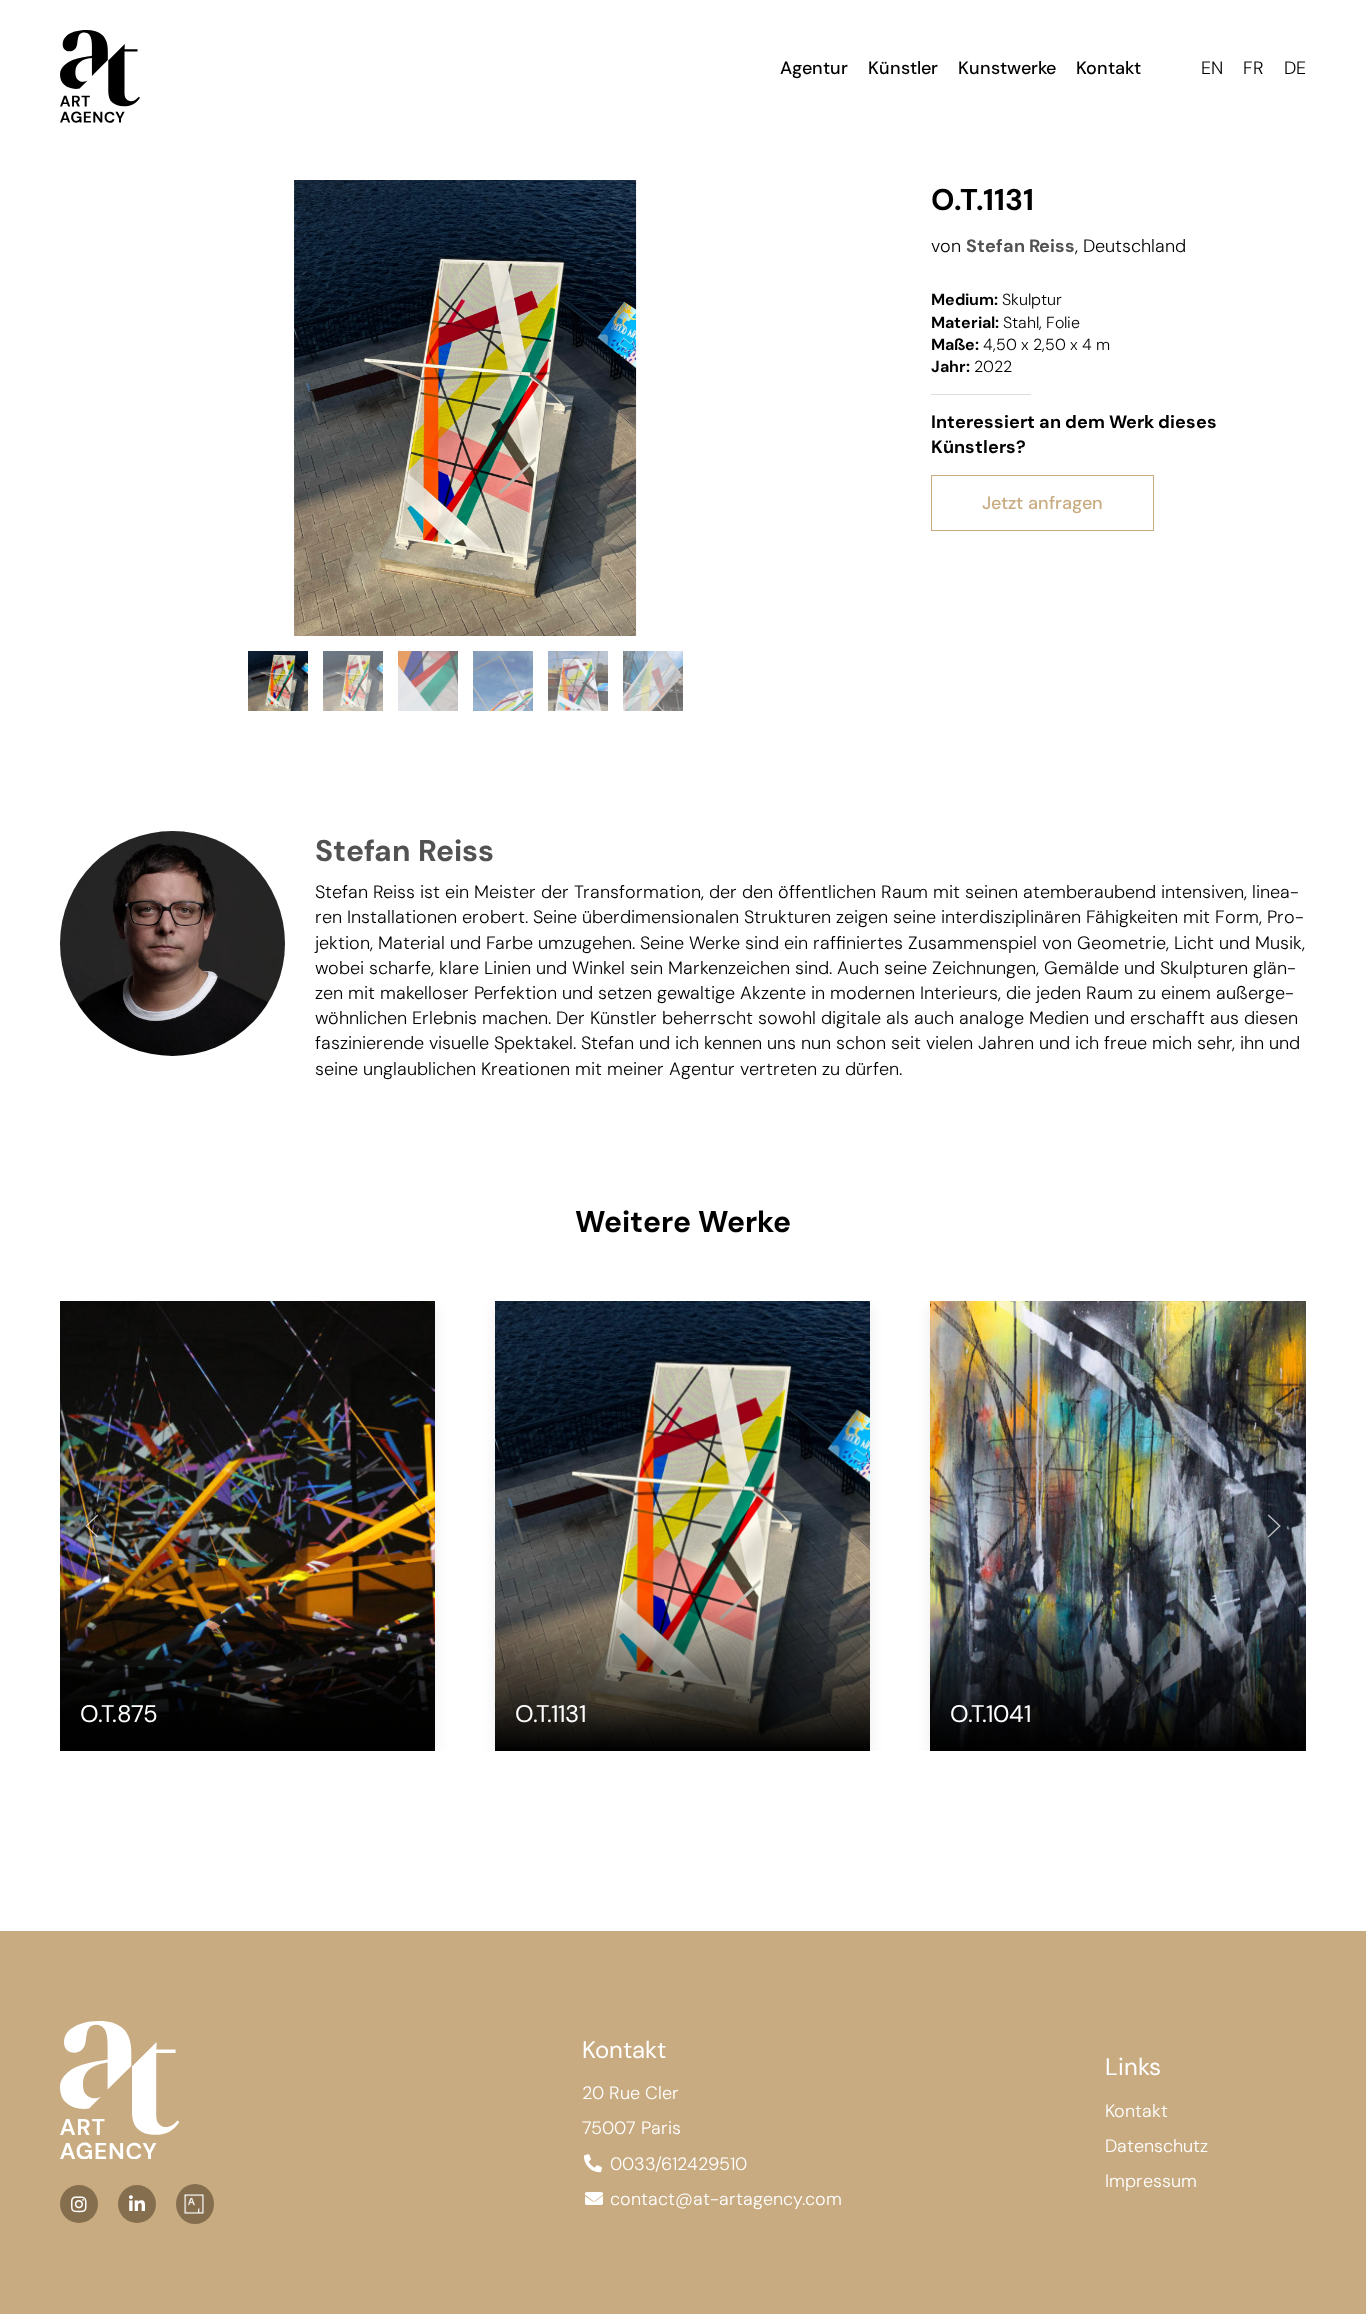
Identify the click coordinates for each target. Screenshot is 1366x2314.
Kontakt (1108, 68)
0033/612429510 (678, 2164)
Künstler (903, 68)
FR (1253, 68)
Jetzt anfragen (1042, 503)
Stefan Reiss (1020, 246)
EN (1212, 68)
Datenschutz (1156, 2146)
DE (1295, 68)
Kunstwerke (1007, 68)
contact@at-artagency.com (726, 2199)
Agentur (814, 68)
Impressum (1151, 2181)
